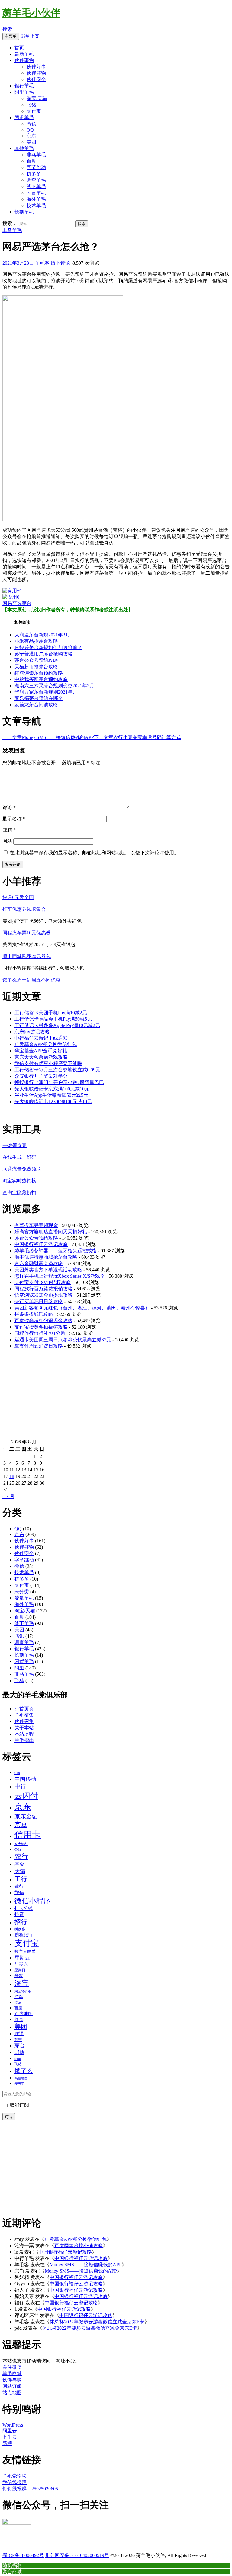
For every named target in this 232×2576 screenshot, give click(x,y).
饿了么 (24, 2071)
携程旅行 (24, 1935)
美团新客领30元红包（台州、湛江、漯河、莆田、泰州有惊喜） (82, 1308)
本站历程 (24, 1734)
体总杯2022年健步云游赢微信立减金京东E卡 (97, 2322)
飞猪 (31, 105)
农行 (21, 1857)
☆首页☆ (24, 1709)
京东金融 (26, 1816)
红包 (19, 2019)
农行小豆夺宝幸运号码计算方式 (137, 737)
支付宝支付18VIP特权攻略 (43, 1282)
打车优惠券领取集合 (24, 909)
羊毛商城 (12, 2373)
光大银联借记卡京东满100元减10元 (52, 1089)
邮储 (19, 2052)
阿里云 (10, 2431)
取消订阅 (19, 2105)
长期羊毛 (24, 212)
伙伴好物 (36, 73)
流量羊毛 (24, 1598)
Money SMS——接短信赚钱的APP (48, 737)
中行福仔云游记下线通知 (41, 1038)
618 (17, 1773)
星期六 (21, 1964)
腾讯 (19, 1636)
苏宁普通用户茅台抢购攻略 (43, 654)
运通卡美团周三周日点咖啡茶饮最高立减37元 (63, 1340)
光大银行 (21, 1844)
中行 (20, 1786)
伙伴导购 (12, 2380)
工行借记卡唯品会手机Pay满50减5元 (53, 1019)
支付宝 (34, 111)
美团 (31, 142)
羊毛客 (42, 263)
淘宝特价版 (23, 1991)
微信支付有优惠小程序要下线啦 (48, 1063)
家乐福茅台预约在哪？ (39, 698)
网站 (7, 841)
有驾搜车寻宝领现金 (36, 1225)
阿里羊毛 (24, 92)
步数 (19, 1976)
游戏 (19, 1996)
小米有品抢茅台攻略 (36, 641)
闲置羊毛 (36, 193)
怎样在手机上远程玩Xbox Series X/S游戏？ (60, 1276)
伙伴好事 (36, 67)
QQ (30, 130)
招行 (21, 1922)
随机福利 (12, 2565)
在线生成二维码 (19, 1157)
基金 (19, 1864)
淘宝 (22, 1983)
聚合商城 (12, 2571)
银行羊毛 (24, 86)
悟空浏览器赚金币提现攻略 (43, 1295)
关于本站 (24, 1728)
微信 (31, 124)
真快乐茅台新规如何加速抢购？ (48, 647)
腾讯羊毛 (24, 118)
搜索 (7, 29)
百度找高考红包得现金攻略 (43, 1321)
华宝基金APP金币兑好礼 (41, 1051)
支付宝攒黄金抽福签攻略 (41, 1327)
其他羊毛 (24, 148)
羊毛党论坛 (14, 2476)
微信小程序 (33, 1901)
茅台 (27, 603)
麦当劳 (19, 2084)
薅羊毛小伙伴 (31, 13)
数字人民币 (25, 1951)
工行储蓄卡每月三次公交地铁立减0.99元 (57, 1070)
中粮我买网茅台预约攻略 (41, 679)
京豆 (21, 1825)
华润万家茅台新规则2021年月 (46, 692)
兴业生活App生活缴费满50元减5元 (51, 1095)
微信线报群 (14, 2482)
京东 (31, 136)
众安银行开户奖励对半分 (41, 1076)
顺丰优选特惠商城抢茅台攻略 (46, 1257)
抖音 (19, 1914)
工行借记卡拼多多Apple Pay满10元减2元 (57, 1025)
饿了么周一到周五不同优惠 (31, 980)
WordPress (13, 2425)
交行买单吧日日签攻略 (39, 1301)
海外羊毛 (36, 199)
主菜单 (11, 36)
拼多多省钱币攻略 (34, 1314)
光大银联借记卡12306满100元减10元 (53, 1102)
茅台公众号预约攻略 (36, 660)
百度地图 (24, 2014)
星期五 (22, 1958)
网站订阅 (12, 2386)
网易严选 (12, 603)
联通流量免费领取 (22, 1169)
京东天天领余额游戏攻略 (41, 1057)
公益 (18, 1849)
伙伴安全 (36, 79)
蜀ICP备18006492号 (23, 2555)
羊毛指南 (24, 1740)
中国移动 (25, 1779)
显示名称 (14, 819)
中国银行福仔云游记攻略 (41, 1244)
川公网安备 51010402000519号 (77, 2555)
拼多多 (34, 174)
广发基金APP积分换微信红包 (46, 1044)
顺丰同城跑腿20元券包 (27, 956)
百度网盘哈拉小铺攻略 (79, 2246)
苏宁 (18, 2040)
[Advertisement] (116, 1397)
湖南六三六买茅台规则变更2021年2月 (54, 686)
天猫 (20, 1871)
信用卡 (28, 1835)
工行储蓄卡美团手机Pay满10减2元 (51, 1013)
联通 (19, 2034)
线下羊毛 (36, 186)
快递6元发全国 (18, 897)
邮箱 (9, 830)
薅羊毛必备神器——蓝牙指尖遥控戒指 (56, 1251)
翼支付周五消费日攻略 (39, 1346)
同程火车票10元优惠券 (27, 933)
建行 (19, 1886)
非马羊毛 (36, 155)
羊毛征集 (24, 1715)
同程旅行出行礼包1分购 (40, 1333)
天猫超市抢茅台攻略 (36, 667)
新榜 (7, 2443)
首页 (19, 48)
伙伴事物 (24, 60)
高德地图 (21, 2078)
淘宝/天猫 (37, 98)
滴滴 (18, 2002)
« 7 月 (8, 1496)
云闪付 (26, 1796)
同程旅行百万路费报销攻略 (43, 1289)
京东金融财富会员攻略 (39, 1263)
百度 (31, 161)
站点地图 (12, 2393)
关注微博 (12, 2367)
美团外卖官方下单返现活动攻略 (48, 1270)
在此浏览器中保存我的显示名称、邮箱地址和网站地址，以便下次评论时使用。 (94, 853)
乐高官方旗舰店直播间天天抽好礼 (51, 1232)
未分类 (22, 1592)
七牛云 (10, 2437)
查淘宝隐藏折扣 (19, 1193)
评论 (9, 807)
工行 (21, 1879)
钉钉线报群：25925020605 (30, 2489)
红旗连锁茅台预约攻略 (39, 673)
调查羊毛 (36, 180)
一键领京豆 (14, 1145)
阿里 (19, 1668)
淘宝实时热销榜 (19, 1181)
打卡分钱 (24, 1908)
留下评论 (60, 263)
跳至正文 (30, 36)
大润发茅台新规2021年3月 (42, 635)
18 (12, 1476)
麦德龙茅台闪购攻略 (36, 705)
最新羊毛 (24, 54)
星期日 (20, 1970)
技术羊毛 (36, 206)
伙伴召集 (24, 1721)
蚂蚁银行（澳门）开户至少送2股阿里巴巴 (59, 1082)
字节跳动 (36, 167)
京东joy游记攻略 (32, 1032)
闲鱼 (18, 2059)
